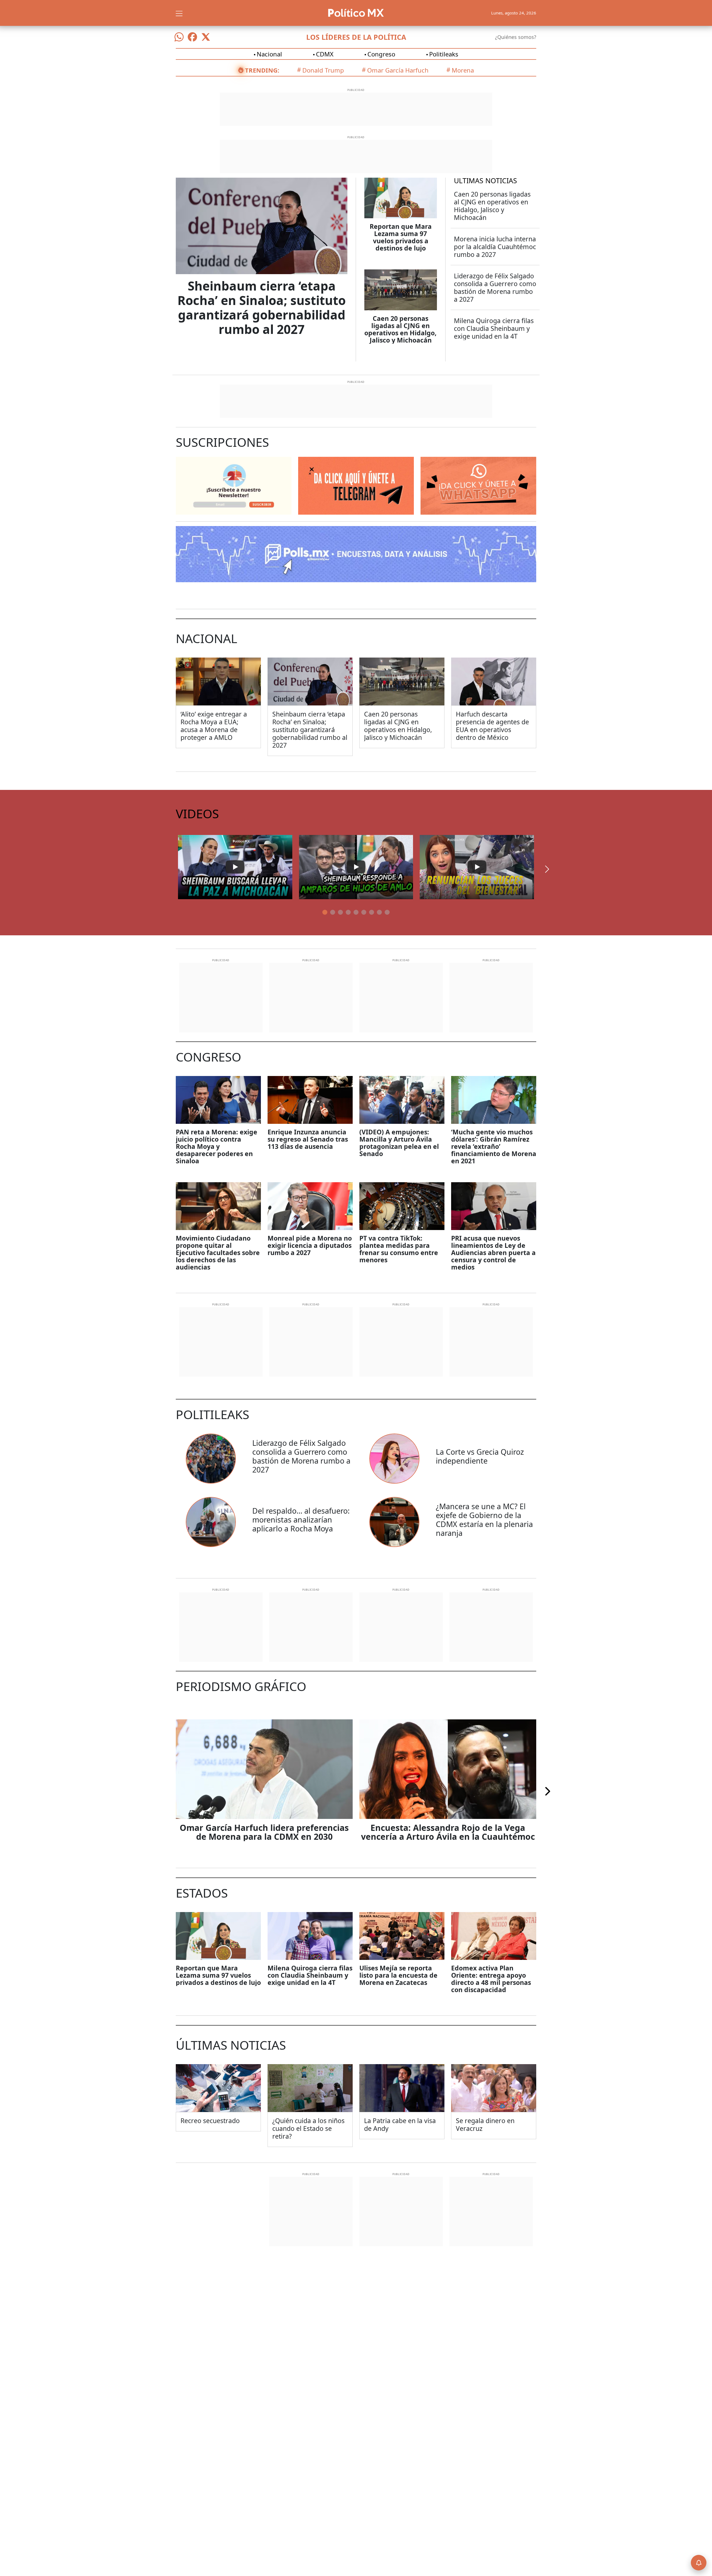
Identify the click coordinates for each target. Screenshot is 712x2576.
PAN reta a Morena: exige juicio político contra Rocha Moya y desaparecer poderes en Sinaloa (217, 1146)
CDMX (325, 54)
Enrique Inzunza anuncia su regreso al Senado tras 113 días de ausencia (308, 1139)
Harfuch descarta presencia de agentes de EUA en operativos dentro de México (492, 726)
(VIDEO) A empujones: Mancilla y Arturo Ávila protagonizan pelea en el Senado (399, 1143)
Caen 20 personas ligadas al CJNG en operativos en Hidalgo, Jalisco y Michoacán (400, 329)
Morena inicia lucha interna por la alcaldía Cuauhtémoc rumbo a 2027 (495, 247)
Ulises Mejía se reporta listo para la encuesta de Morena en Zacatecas (398, 1975)
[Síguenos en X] (206, 37)
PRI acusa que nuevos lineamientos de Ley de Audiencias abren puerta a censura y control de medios (493, 1253)
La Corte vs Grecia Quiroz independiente (480, 1456)
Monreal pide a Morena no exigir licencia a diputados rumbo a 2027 (310, 1245)
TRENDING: (262, 70)
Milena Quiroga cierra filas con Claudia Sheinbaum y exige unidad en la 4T (494, 328)
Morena (463, 70)
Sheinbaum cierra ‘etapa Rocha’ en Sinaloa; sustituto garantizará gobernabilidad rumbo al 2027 (262, 308)
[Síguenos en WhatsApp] (179, 37)
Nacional (269, 54)
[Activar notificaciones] (699, 2563)
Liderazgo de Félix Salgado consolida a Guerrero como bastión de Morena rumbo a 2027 (495, 287)
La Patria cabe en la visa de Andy (400, 2124)
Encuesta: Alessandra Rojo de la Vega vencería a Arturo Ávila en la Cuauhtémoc (448, 1832)
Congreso (381, 54)
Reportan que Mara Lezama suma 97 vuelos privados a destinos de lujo (401, 237)
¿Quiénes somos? (516, 37)
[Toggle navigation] (179, 13)
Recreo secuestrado (210, 2121)
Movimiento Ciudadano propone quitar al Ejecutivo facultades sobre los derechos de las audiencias (218, 1253)
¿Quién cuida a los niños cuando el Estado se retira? (308, 2128)
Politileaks (444, 54)
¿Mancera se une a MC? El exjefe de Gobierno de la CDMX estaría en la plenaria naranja (484, 1520)
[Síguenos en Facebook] (192, 37)
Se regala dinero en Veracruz (485, 2124)
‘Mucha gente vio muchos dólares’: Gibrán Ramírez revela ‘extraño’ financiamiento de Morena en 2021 (494, 1146)
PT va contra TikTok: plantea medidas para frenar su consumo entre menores (399, 1249)
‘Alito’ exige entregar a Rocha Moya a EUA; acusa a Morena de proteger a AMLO (214, 726)
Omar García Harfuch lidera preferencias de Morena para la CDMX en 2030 (264, 1832)
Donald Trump (323, 70)
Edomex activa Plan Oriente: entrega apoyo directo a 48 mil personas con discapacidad (491, 1979)
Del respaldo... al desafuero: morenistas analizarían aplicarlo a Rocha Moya (301, 1520)
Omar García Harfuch (398, 70)
